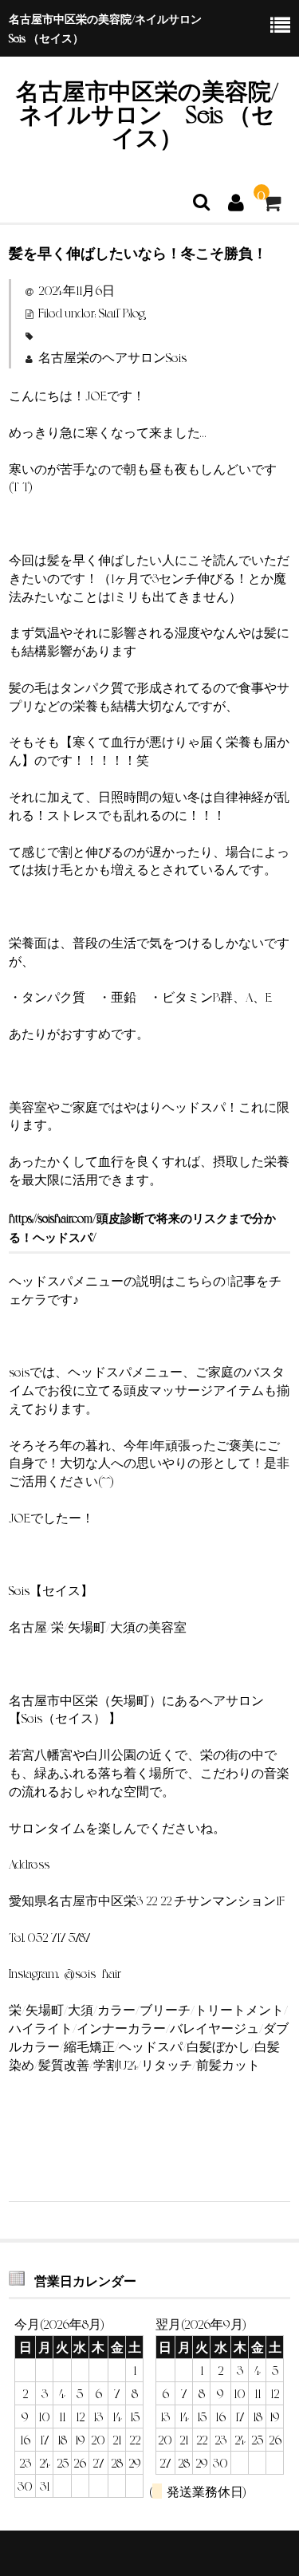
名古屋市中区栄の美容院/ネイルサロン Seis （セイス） (147, 113)
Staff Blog (122, 312)
